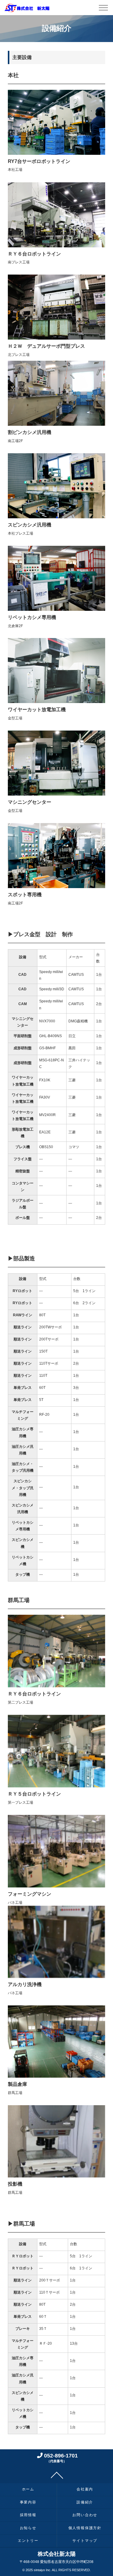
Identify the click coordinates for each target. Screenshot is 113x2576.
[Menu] (103, 9)
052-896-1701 (60, 2457)
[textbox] (22, 958)
